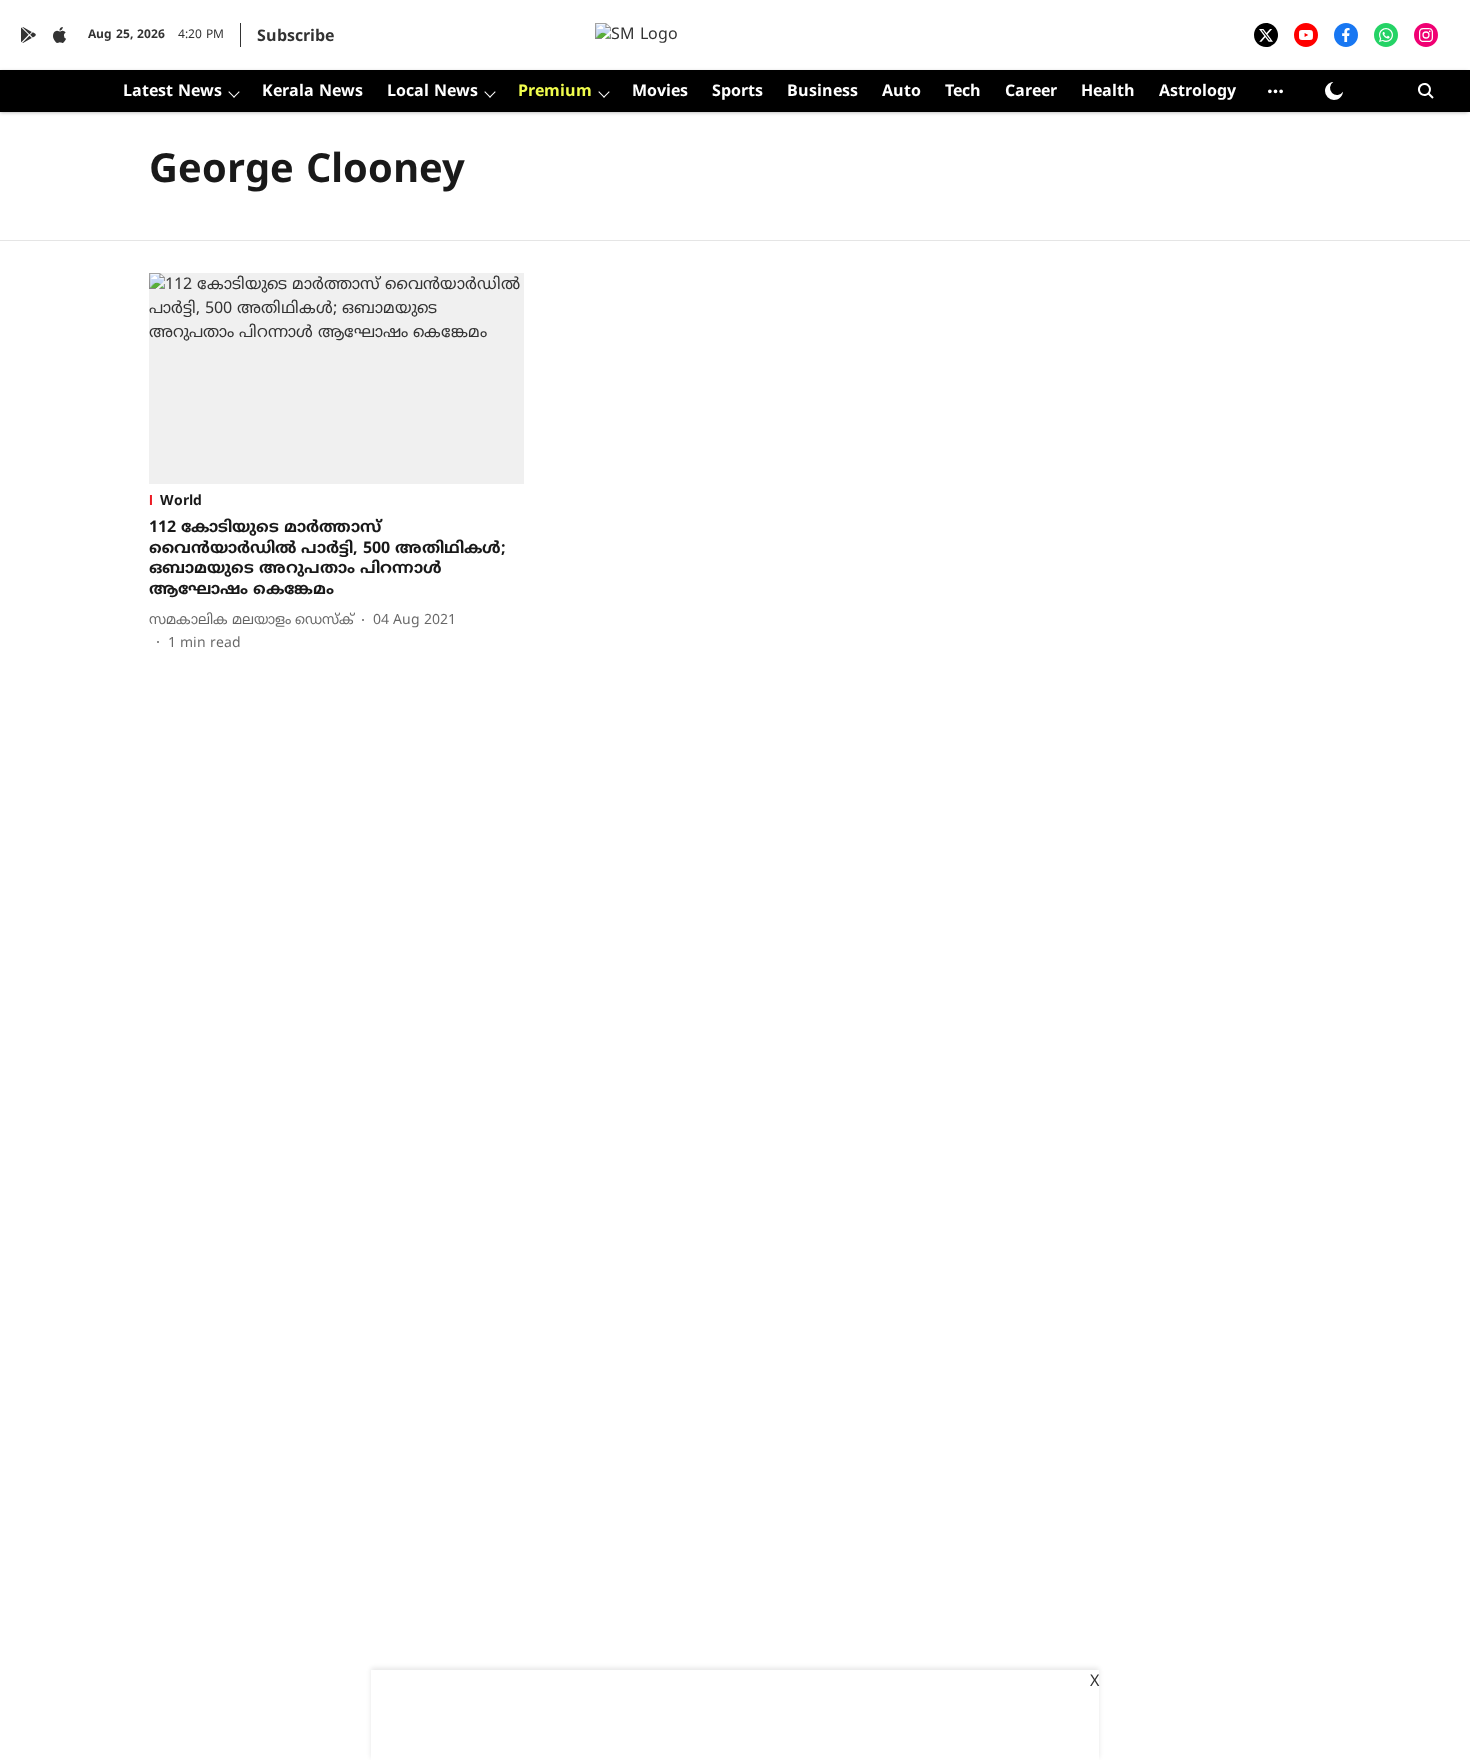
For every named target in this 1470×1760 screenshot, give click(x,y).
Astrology (1197, 92)
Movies (660, 92)
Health (1108, 92)
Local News (432, 92)
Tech (963, 92)
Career (1031, 92)
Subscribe (295, 37)
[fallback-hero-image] (336, 378)
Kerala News (312, 92)
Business (822, 92)
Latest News (172, 92)
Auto (901, 92)
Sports (737, 92)
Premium (555, 92)
